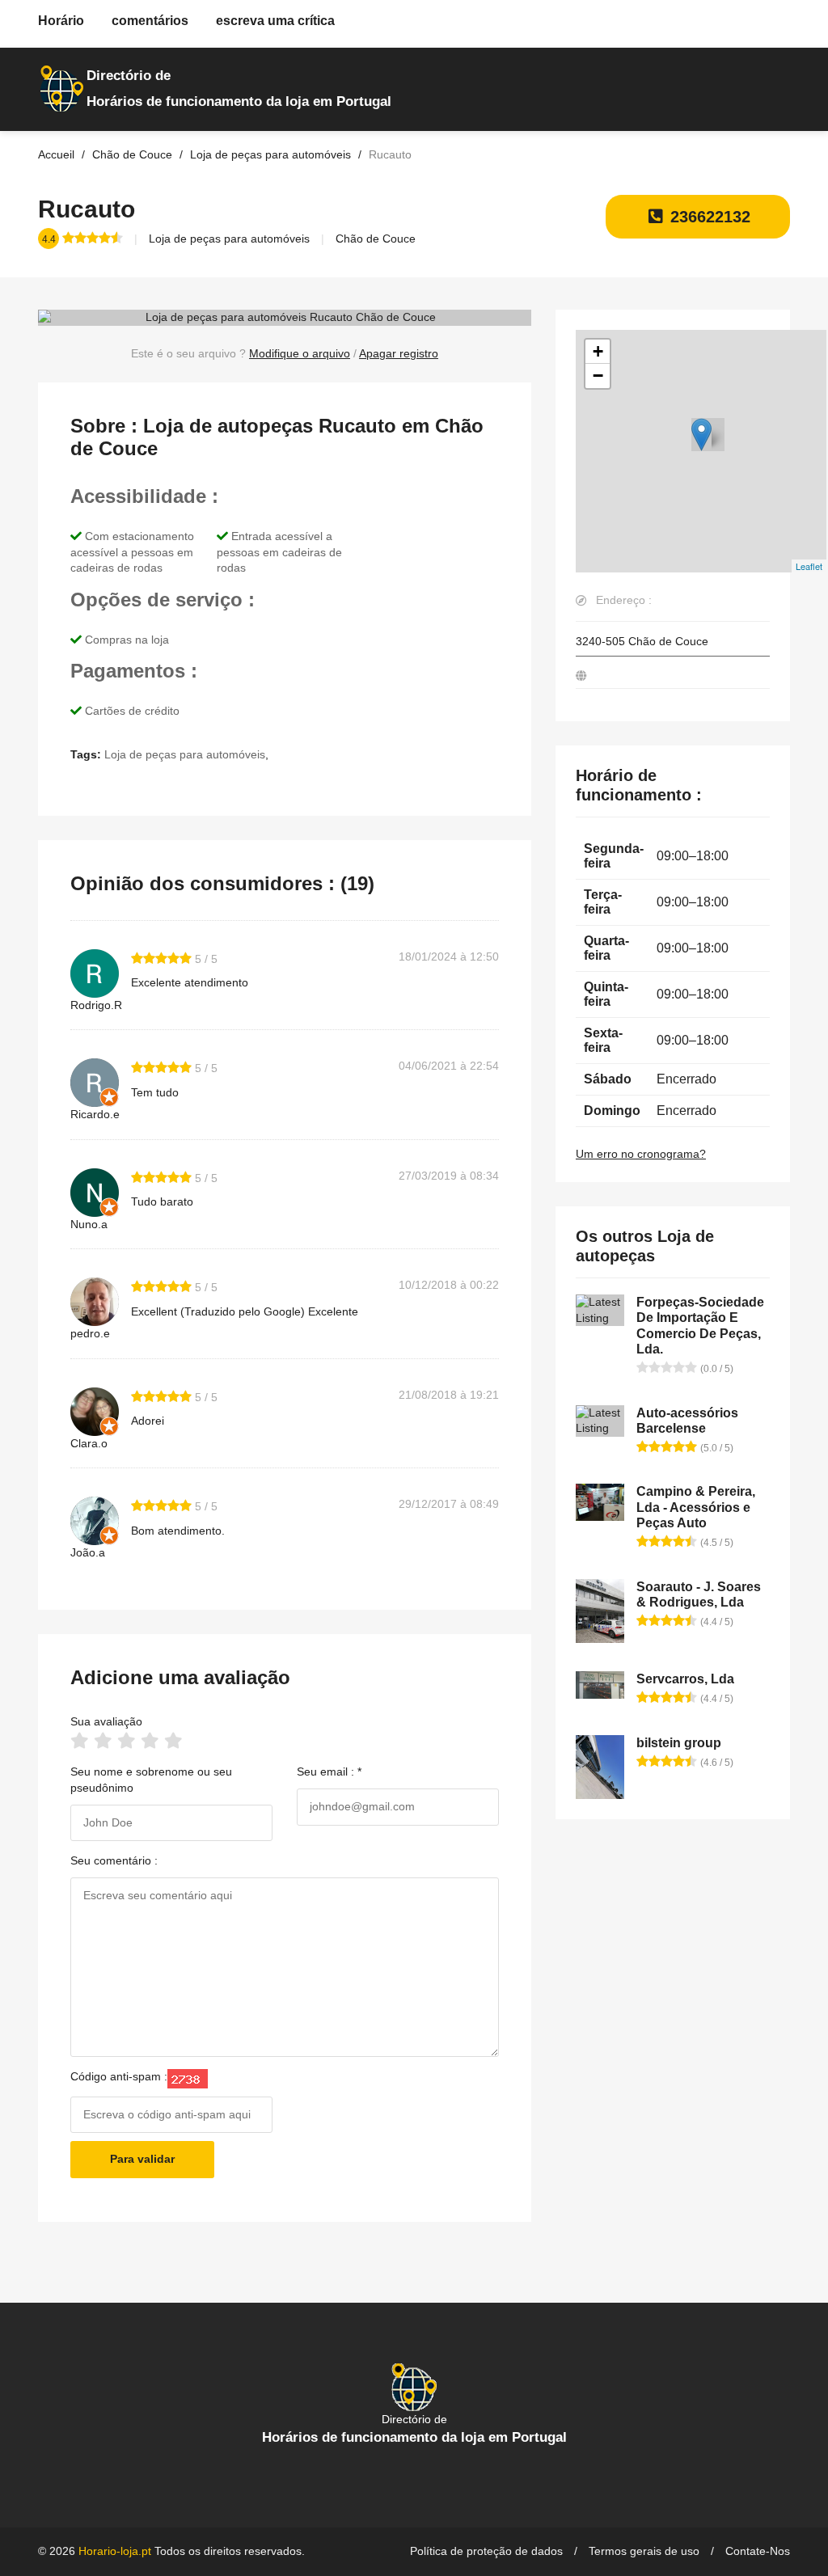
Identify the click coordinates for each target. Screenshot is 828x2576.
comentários (150, 21)
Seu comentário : (114, 1860)
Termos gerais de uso (644, 2551)
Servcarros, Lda (685, 1679)
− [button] (598, 376)
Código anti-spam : (119, 2076)
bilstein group (679, 1743)
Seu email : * (329, 1772)
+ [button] (598, 351)
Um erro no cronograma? (641, 1154)
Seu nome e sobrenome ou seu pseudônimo (151, 1780)
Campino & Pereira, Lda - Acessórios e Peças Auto (696, 1507)
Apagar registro (399, 353)
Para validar (142, 2159)
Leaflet (809, 566)
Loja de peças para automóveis (229, 239)
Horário (61, 21)
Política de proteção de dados (486, 2551)
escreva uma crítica (275, 21)
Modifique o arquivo (300, 353)
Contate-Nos (758, 2551)
